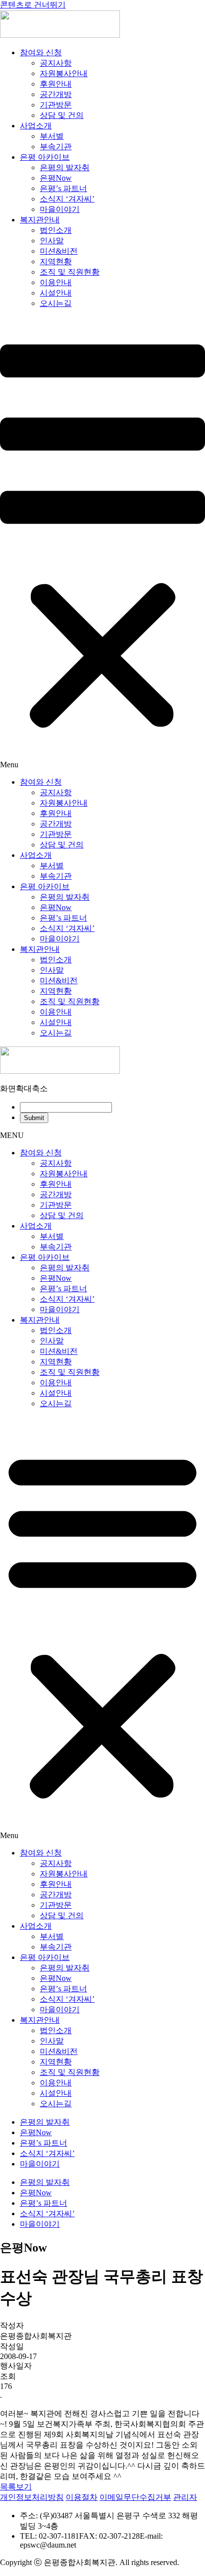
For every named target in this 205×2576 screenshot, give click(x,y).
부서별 (52, 136)
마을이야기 (60, 209)
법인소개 (56, 230)
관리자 (185, 2497)
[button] (102, 543)
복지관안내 (40, 220)
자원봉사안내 (64, 73)
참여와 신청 (41, 52)
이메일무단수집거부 (135, 2497)
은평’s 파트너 (63, 188)
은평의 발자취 (65, 167)
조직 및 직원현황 (70, 272)
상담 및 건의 (62, 115)
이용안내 (56, 282)
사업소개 (36, 126)
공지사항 (56, 63)
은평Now (56, 178)
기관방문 (56, 105)
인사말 (52, 241)
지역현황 (56, 261)
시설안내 (56, 293)
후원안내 (56, 84)
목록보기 (16, 2487)
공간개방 (56, 94)
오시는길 (56, 303)
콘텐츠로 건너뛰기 (33, 5)
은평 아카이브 (45, 157)
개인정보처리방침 (32, 2497)
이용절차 (82, 2497)
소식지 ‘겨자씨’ (67, 199)
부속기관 (56, 147)
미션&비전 (59, 251)
